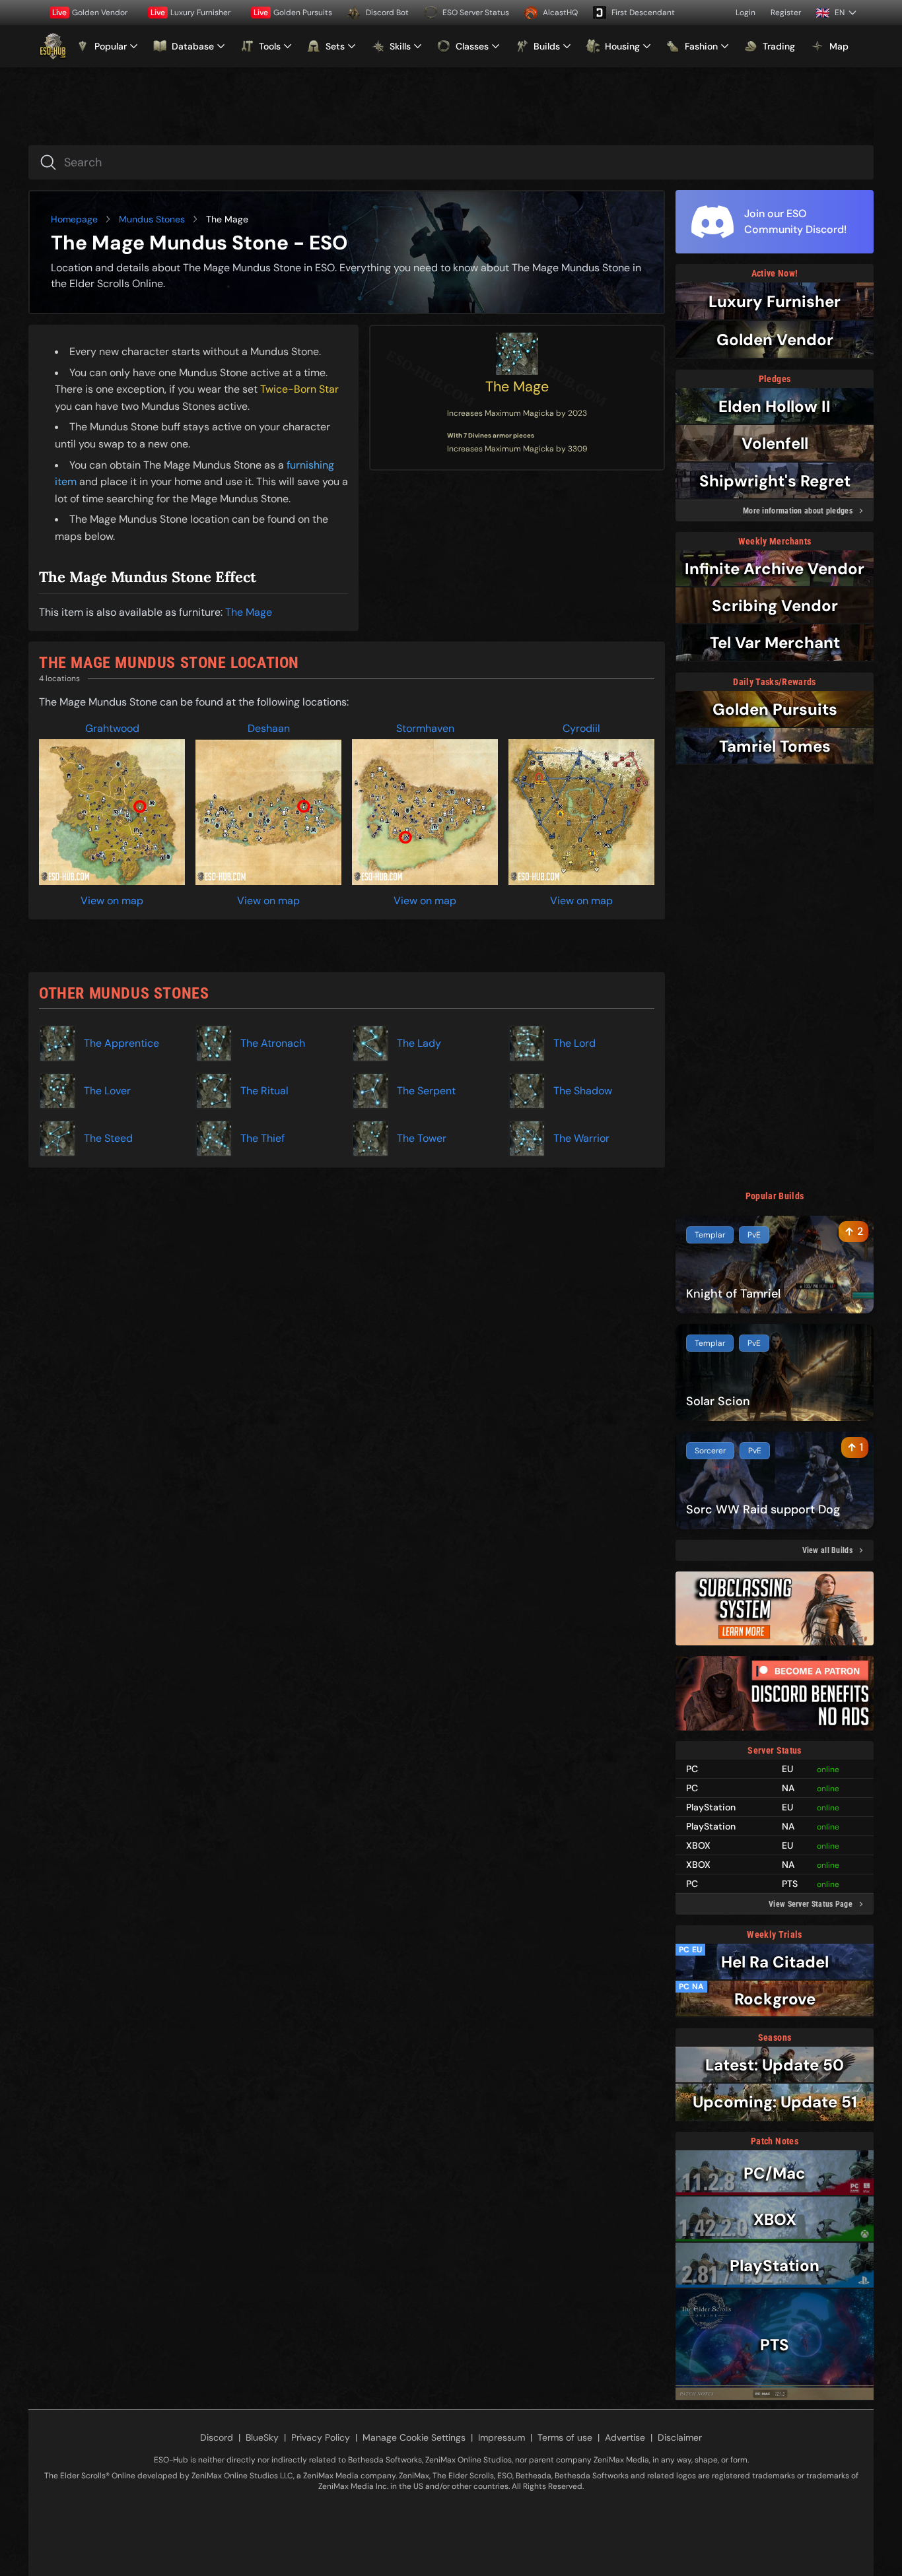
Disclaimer (680, 2437)
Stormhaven (425, 728)
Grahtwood (112, 728)
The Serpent (426, 1091)
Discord (217, 2437)
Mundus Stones (152, 219)
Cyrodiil (581, 728)
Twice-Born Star (299, 389)
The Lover (107, 1091)
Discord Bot (387, 13)
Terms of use (565, 2437)
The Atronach (273, 1043)
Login (746, 13)
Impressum (502, 2437)
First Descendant (643, 13)
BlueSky (262, 2437)
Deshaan (269, 728)
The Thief (262, 1138)
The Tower (422, 1138)
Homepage (74, 219)
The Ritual (264, 1091)
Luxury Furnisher (191, 13)
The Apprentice (121, 1043)
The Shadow (583, 1091)
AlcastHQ (560, 13)
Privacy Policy (321, 2437)
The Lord (574, 1043)
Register (786, 13)
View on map (112, 901)
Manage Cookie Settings (414, 2437)
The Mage (249, 612)
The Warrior (581, 1138)
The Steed (108, 1138)
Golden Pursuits (293, 13)
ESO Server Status (476, 13)
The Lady (419, 1043)
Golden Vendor (90, 13)
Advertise (625, 2437)
